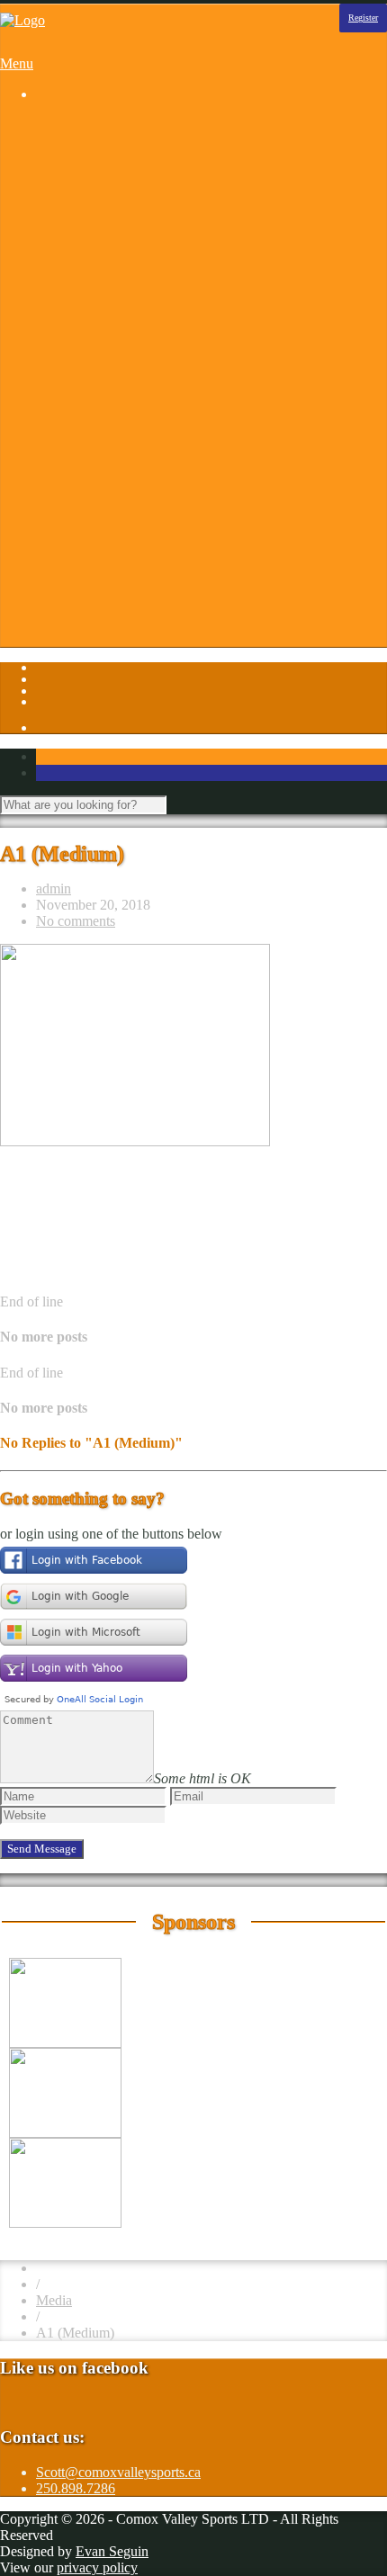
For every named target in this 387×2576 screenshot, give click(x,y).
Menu (17, 63)
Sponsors (62, 400)
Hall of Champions (126, 513)
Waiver (92, 594)
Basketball (102, 157)
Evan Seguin (112, 2551)
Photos (55, 384)
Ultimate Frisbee (119, 351)
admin (54, 889)
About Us (100, 432)
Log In (55, 610)
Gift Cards (102, 497)
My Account (108, 627)
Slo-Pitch (98, 335)
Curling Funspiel (120, 206)
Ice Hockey (105, 270)
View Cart (101, 643)
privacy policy (97, 2567)
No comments (76, 921)
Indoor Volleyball (121, 303)
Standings (100, 368)
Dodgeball (102, 222)
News (89, 530)
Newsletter (103, 546)
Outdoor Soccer (117, 319)
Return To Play (115, 562)
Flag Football (110, 238)
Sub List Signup (118, 578)
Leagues (60, 141)
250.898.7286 (76, 2488)
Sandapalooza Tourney (137, 189)
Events (91, 465)
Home (54, 125)
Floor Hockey (112, 254)
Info (48, 416)
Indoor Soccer (112, 287)
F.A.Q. (92, 481)
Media (54, 2300)
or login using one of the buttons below (111, 1534)
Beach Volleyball (121, 173)
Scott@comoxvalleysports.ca (118, 2472)
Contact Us (104, 449)
